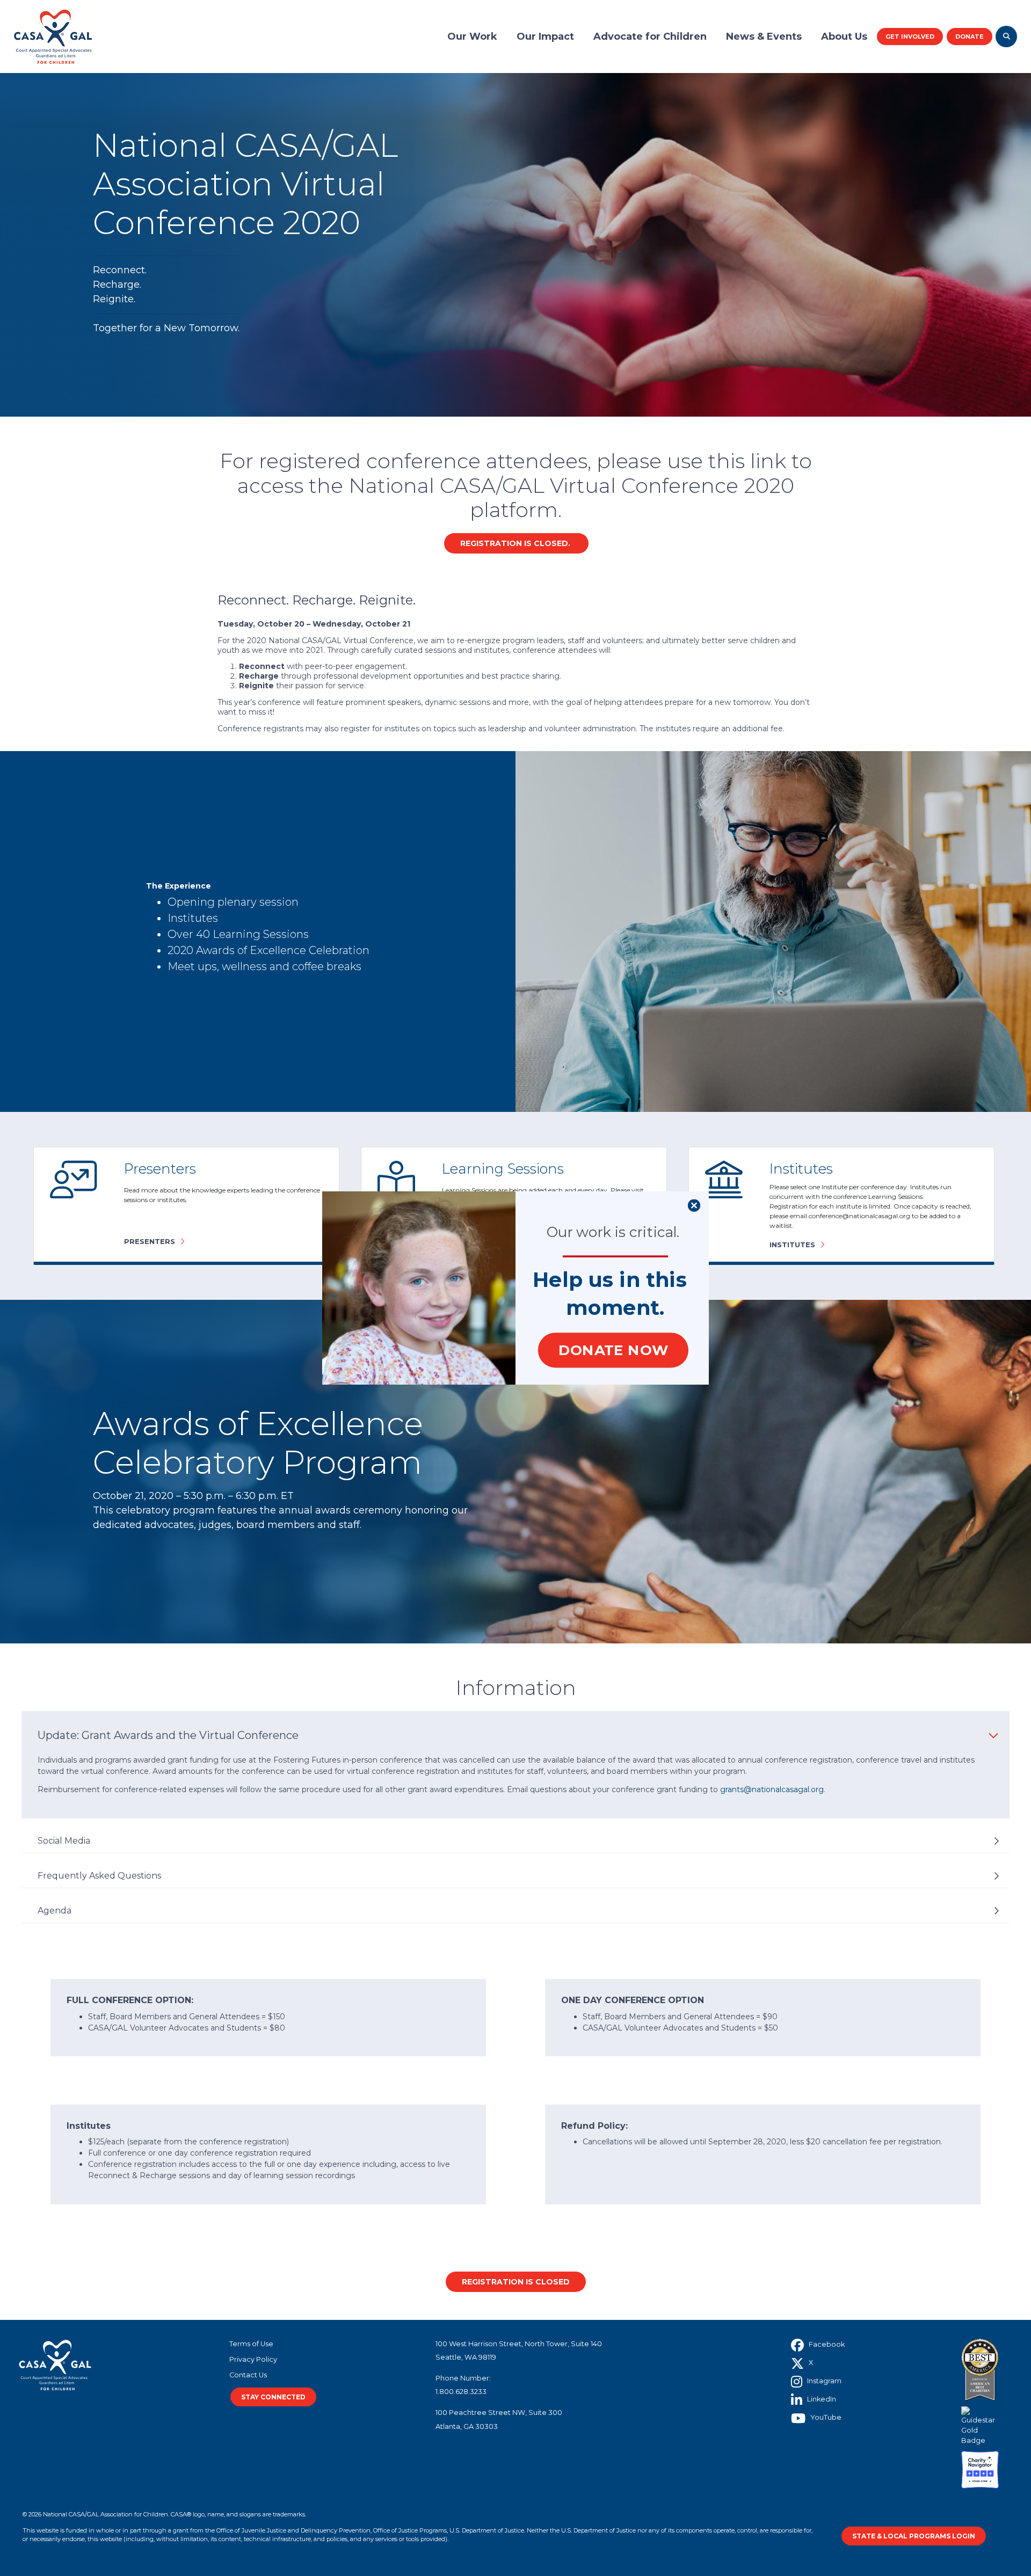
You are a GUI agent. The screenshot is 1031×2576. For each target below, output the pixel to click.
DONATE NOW (613, 1350)
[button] (610, 1280)
